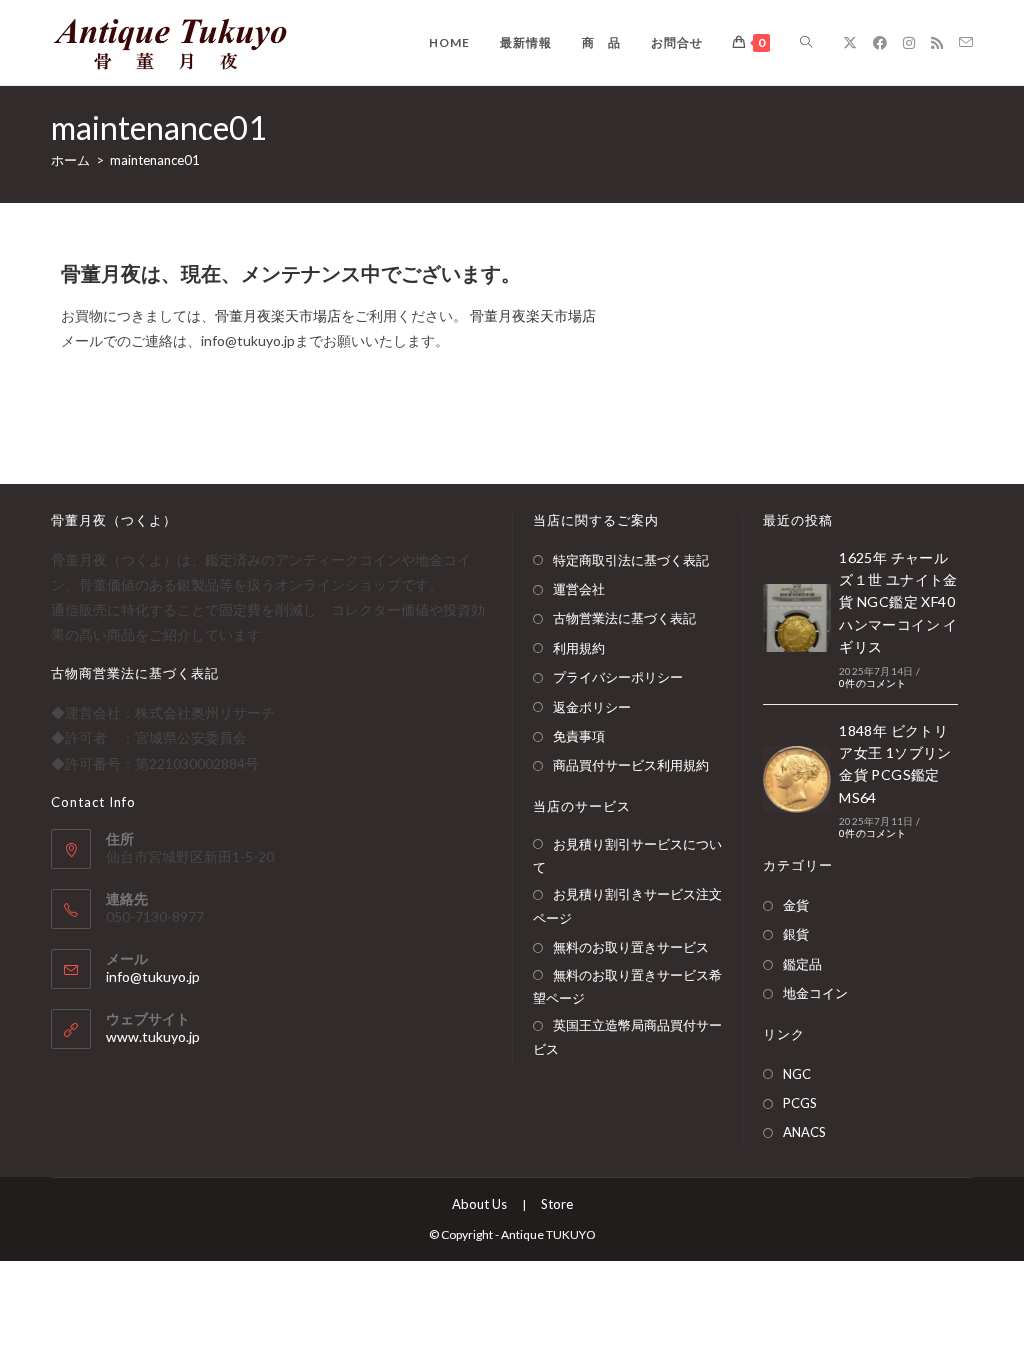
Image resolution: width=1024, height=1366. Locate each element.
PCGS (800, 1103)
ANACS (804, 1132)
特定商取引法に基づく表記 (631, 560)
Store (557, 1204)
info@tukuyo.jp (153, 976)
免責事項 (579, 736)
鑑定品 (802, 964)
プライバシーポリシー (618, 677)
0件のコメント (872, 683)
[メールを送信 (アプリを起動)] (966, 42)
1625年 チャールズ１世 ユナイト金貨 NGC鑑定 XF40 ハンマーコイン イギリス (898, 602)
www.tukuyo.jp (153, 1036)
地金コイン (815, 993)
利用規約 (579, 648)
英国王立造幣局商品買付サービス (627, 1036)
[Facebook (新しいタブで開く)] (880, 43)
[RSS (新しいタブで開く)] (937, 43)
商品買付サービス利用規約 (631, 765)
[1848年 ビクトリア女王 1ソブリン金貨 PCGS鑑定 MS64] (797, 779)
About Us (479, 1204)
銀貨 (796, 934)
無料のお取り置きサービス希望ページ (627, 986)
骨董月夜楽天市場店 (278, 315)
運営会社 (579, 589)
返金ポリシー (592, 707)
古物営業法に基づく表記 (624, 618)
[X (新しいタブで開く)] (850, 43)
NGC (797, 1074)
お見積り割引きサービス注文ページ (627, 905)
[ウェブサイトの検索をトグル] (806, 42)
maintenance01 (155, 160)
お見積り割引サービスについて (627, 855)
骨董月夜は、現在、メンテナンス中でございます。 (291, 273)
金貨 (796, 905)
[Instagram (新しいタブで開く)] (909, 43)
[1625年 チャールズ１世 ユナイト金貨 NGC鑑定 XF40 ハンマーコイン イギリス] (797, 618)
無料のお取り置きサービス (631, 947)
